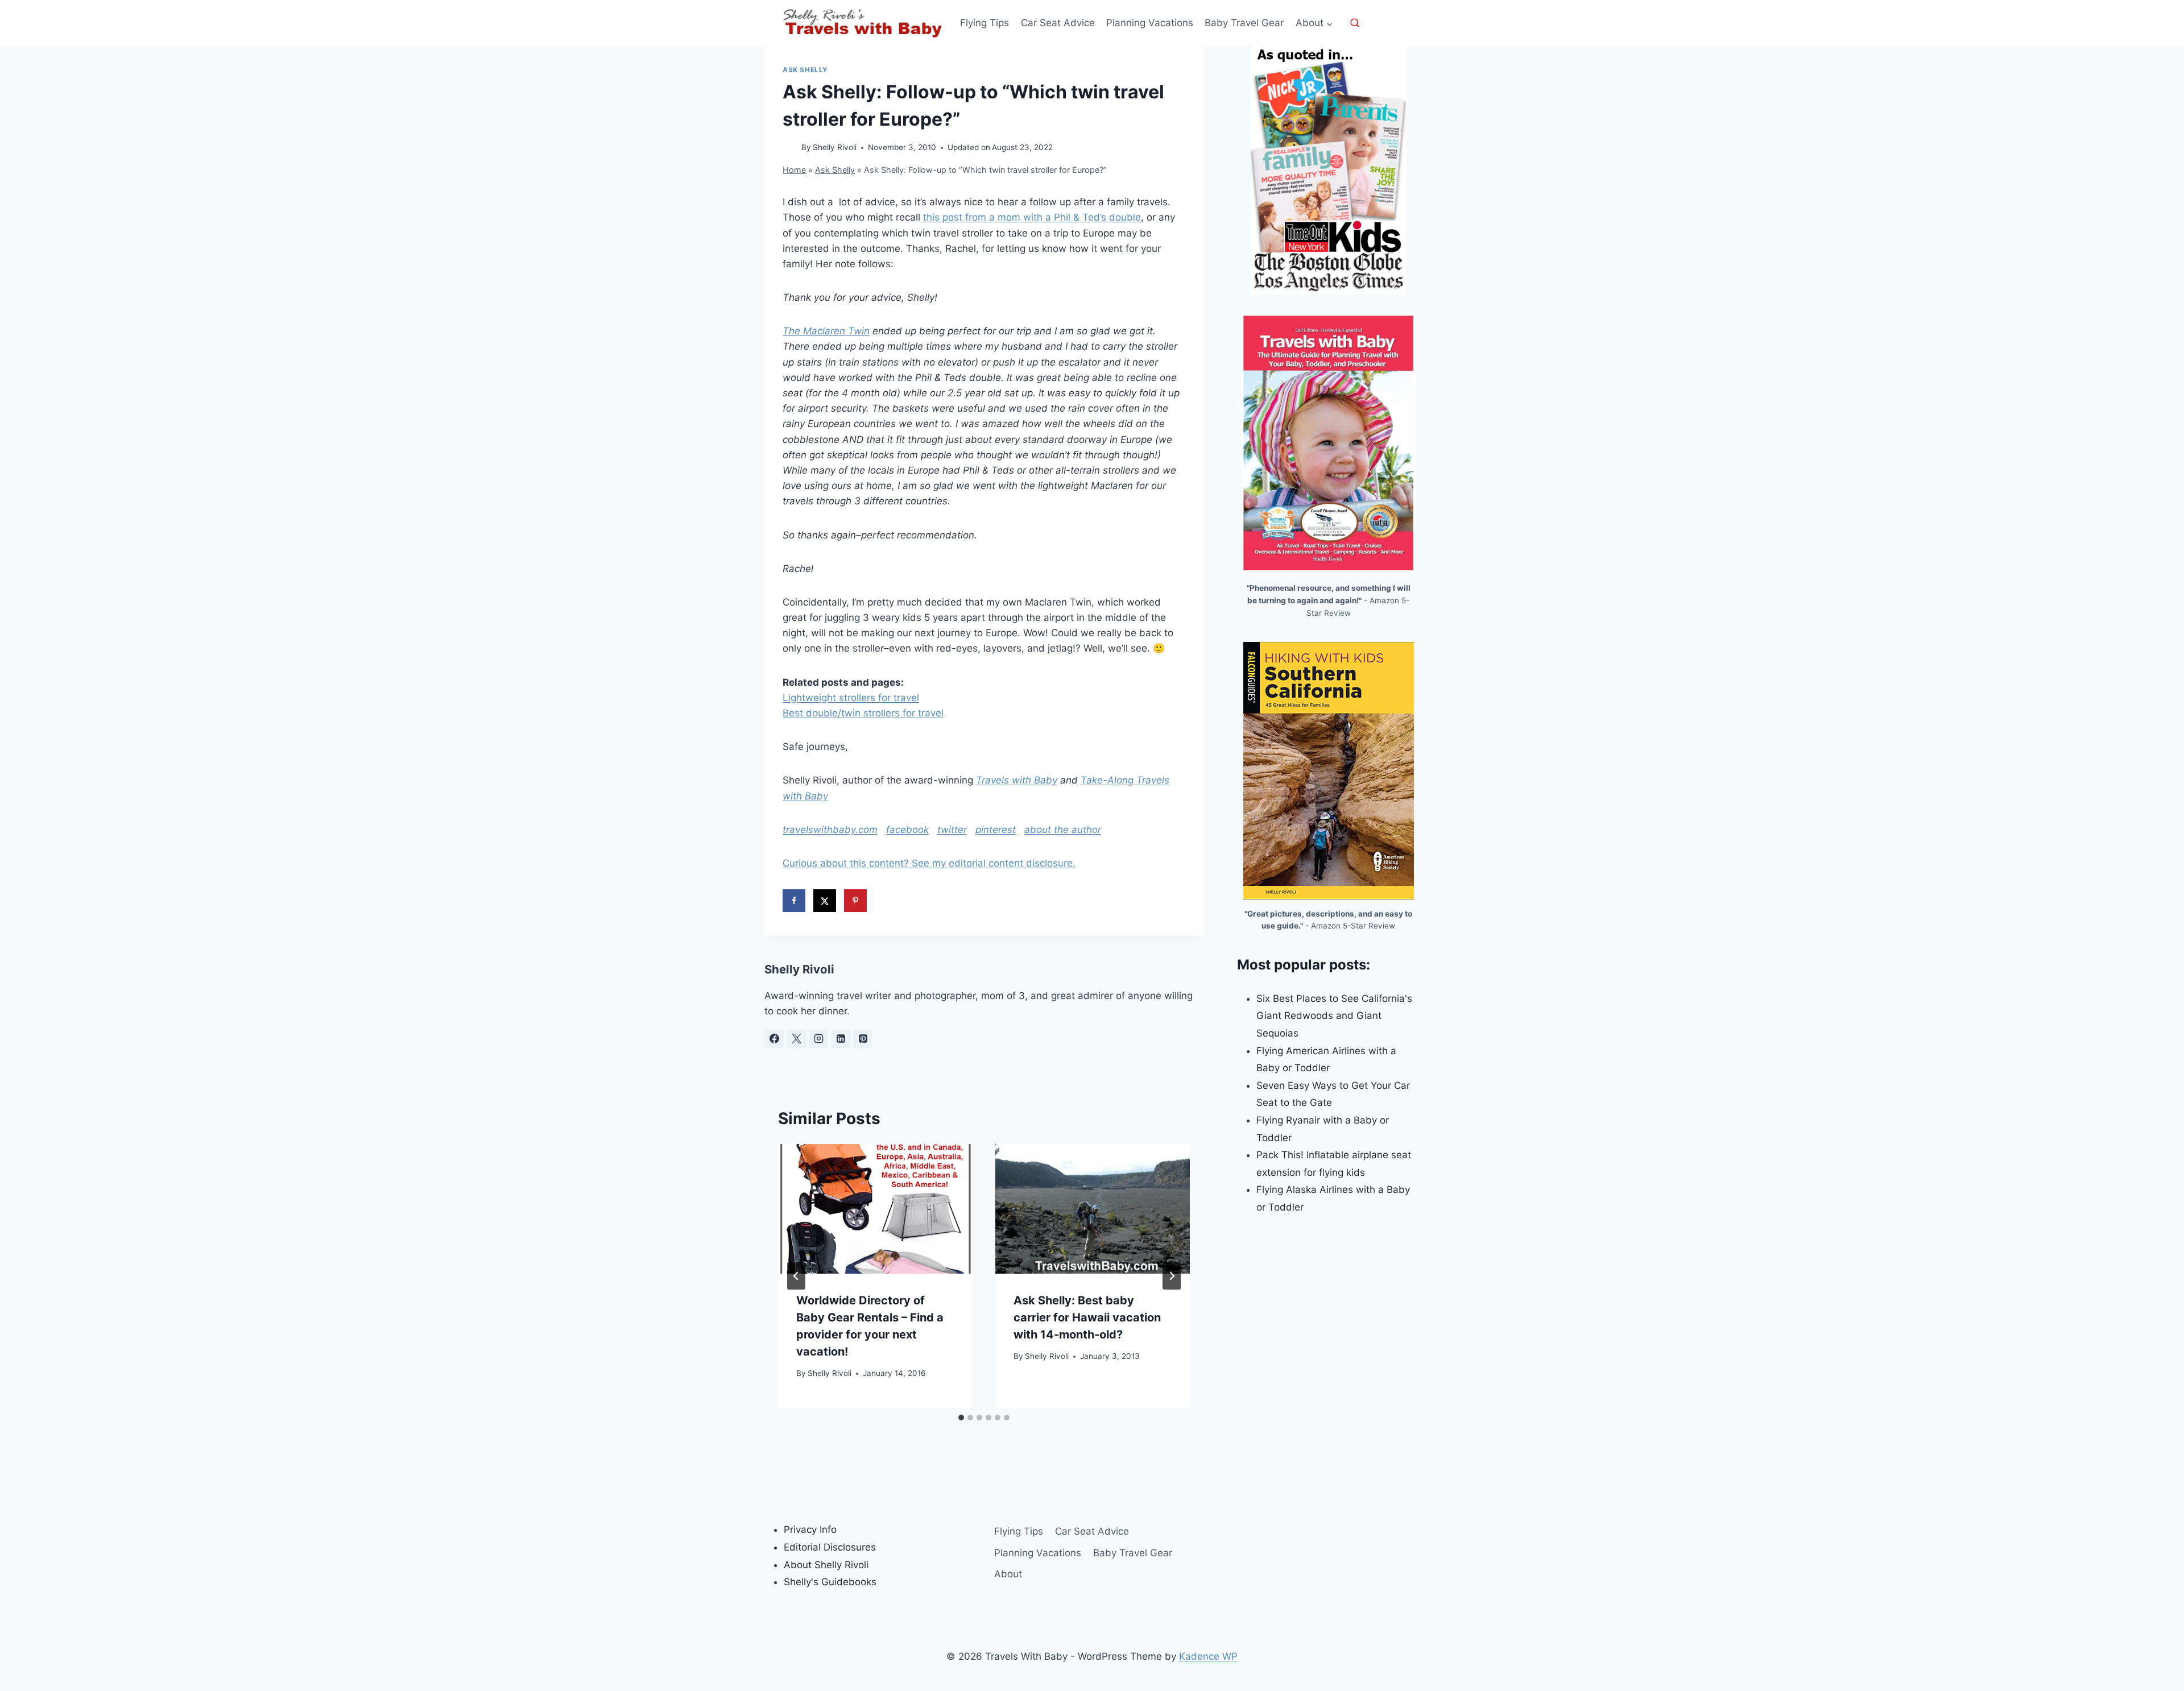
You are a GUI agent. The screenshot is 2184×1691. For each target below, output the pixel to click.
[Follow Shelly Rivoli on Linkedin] (841, 1039)
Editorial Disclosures (830, 1547)
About (1008, 1574)
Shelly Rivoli (835, 147)
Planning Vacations (1150, 23)
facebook (907, 830)
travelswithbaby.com (830, 830)
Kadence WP (1208, 1656)
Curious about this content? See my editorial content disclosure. (929, 863)
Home (794, 170)
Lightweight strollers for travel (851, 698)
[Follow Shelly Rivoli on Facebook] (774, 1039)
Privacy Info (810, 1530)
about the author (1063, 830)
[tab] (961, 1418)
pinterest (996, 830)
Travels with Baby (1017, 780)
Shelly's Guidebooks (830, 1582)
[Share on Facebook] (794, 901)
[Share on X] (825, 901)
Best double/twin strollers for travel (863, 713)
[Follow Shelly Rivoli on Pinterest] (863, 1039)
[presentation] (875, 1209)
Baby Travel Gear (1244, 23)
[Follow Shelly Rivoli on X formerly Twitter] (796, 1039)
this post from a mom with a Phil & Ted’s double (1032, 217)
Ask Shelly (805, 70)
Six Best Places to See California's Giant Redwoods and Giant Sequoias (1334, 1016)
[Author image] (790, 148)
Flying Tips (985, 23)
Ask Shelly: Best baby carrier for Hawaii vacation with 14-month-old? (1087, 1317)
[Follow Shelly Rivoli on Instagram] (818, 1039)
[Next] (1172, 1276)
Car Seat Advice (1058, 23)
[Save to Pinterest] (855, 901)
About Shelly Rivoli (826, 1565)
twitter (952, 830)
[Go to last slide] (796, 1276)
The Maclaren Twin (826, 331)
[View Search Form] (1355, 23)
